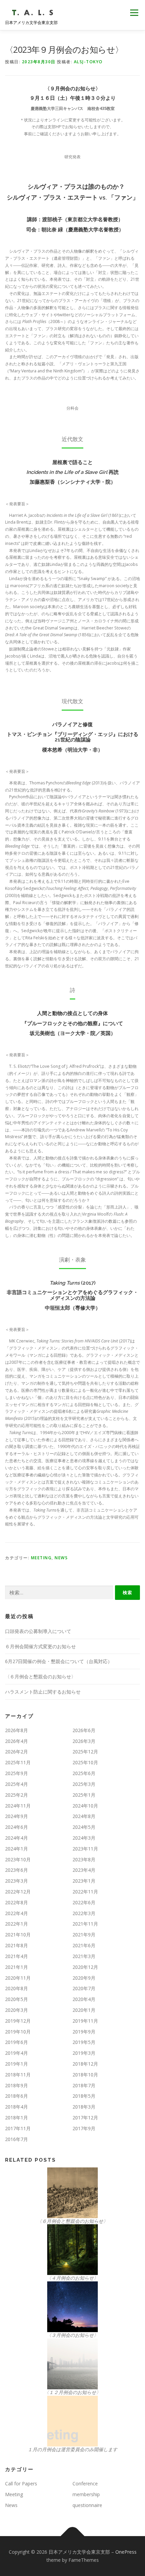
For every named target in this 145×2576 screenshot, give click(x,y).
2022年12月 (18, 1892)
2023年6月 (17, 1870)
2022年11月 (85, 1892)
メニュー (134, 13)
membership (86, 2494)
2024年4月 (17, 1838)
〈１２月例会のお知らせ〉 (72, 2392)
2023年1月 (84, 1881)
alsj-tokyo (88, 62)
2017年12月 (85, 2118)
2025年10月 (85, 1762)
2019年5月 (84, 2042)
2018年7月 (84, 2085)
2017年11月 (18, 2128)
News (61, 1558)
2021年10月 (18, 1935)
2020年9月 (84, 1978)
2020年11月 (18, 1978)
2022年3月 (84, 1913)
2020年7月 (84, 1988)
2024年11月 (18, 1806)
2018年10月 (85, 2075)
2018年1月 (17, 2118)
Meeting (41, 1558)
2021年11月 (85, 1924)
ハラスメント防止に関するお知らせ (43, 1692)
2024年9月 (17, 1816)
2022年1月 (17, 1924)
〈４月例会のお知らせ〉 (72, 2278)
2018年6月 (17, 2096)
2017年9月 (84, 2128)
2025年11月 (18, 1762)
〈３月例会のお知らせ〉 (72, 2335)
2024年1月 (17, 1849)
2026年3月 (84, 1741)
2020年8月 (17, 1988)
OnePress (126, 2552)
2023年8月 (84, 1859)
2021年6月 (84, 1945)
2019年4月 (17, 2053)
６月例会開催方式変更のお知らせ (40, 1646)
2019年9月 (84, 2032)
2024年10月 (85, 1806)
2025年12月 (85, 1752)
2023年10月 (18, 1859)
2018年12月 (85, 2064)
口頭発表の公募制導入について (38, 1631)
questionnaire (87, 2505)
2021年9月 (84, 1935)
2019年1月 (17, 2064)
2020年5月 (17, 1999)
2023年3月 (17, 1881)
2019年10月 (18, 2032)
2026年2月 (17, 1752)
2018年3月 (84, 2107)
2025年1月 (84, 1795)
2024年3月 (84, 1838)
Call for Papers (21, 2483)
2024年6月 (17, 1827)
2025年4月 (17, 1784)
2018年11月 (18, 2075)
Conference (85, 2483)
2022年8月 (17, 1902)
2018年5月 (84, 2096)
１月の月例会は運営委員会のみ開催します (72, 2449)
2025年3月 (84, 1784)
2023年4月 (84, 1870)
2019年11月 (85, 2021)
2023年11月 (85, 1849)
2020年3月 (17, 2010)
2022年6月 (84, 1902)
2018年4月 (17, 2107)
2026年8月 (17, 1730)
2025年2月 (17, 1795)
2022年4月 (17, 1913)
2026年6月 (84, 1730)
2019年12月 (18, 2021)
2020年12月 (85, 1967)
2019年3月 (84, 2053)
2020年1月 (84, 2010)
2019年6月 (17, 2042)
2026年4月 (17, 1741)
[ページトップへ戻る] (73, 2536)
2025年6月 (84, 1773)
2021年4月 (17, 1956)
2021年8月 (17, 1945)
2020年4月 (84, 1999)
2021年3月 (84, 1956)
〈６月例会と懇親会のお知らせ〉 (40, 1676)
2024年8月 (84, 1816)
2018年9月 (17, 2085)
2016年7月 (17, 2139)
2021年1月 (17, 1967)
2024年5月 (84, 1827)
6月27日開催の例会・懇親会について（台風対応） (59, 1661)
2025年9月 (17, 1773)
